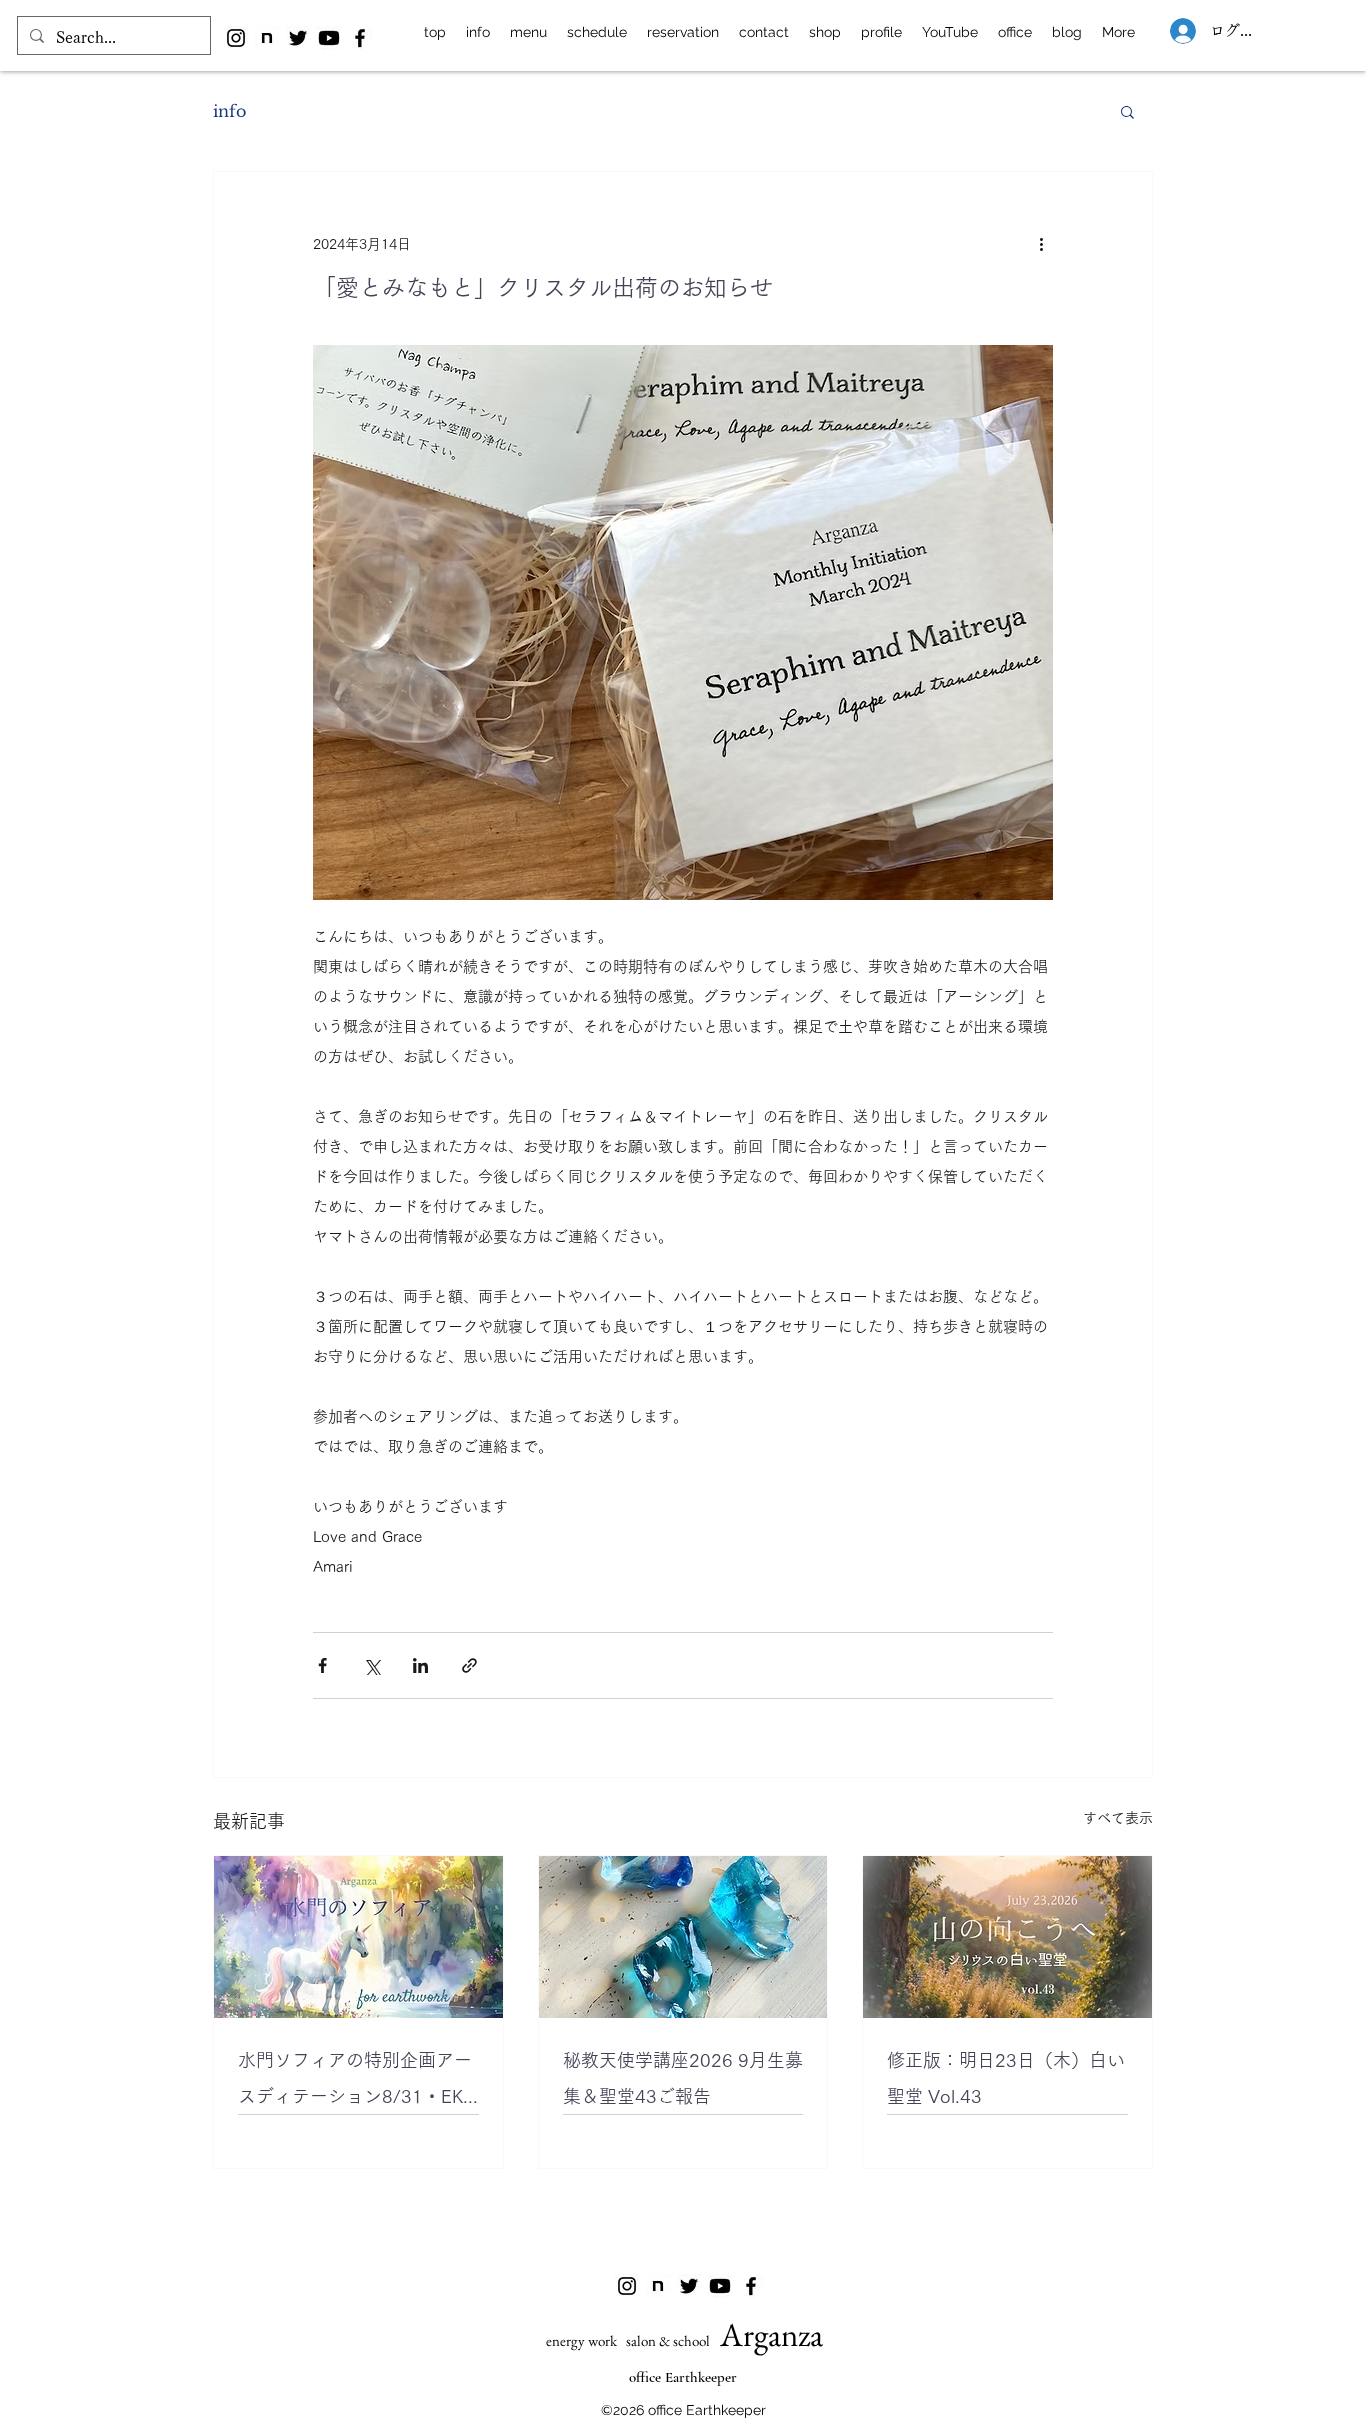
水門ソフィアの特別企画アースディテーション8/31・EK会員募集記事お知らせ (355, 2082)
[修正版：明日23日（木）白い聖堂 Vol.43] (1007, 1937)
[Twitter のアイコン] (298, 38)
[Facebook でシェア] (322, 1665)
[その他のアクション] (1041, 244)
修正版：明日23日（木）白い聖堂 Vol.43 (1006, 2078)
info (229, 111)
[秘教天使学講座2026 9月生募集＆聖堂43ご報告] (683, 1937)
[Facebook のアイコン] (360, 38)
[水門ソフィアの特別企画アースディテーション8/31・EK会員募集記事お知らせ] (358, 1937)
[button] (1127, 111)
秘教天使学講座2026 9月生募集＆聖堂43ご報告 (683, 2078)
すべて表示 (1118, 1818)
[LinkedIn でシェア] (420, 1665)
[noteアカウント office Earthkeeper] (267, 38)
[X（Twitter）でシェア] (371, 1665)
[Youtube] (329, 38)
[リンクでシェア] (469, 1665)
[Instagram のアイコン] (236, 38)
